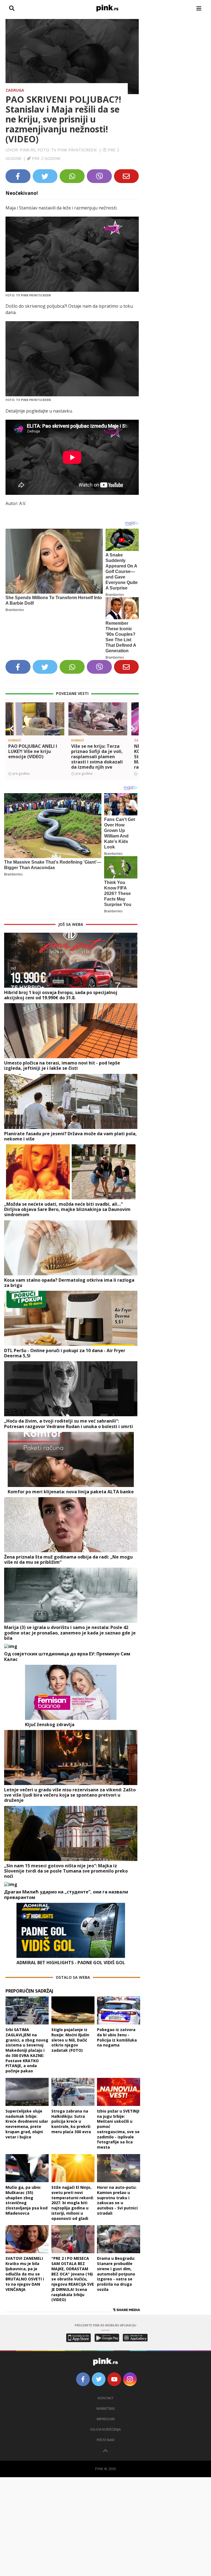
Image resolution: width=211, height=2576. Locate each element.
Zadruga (15, 90)
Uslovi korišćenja (105, 2429)
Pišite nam (105, 2440)
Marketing (106, 2409)
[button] (12, 728)
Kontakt (106, 2398)
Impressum (106, 2419)
